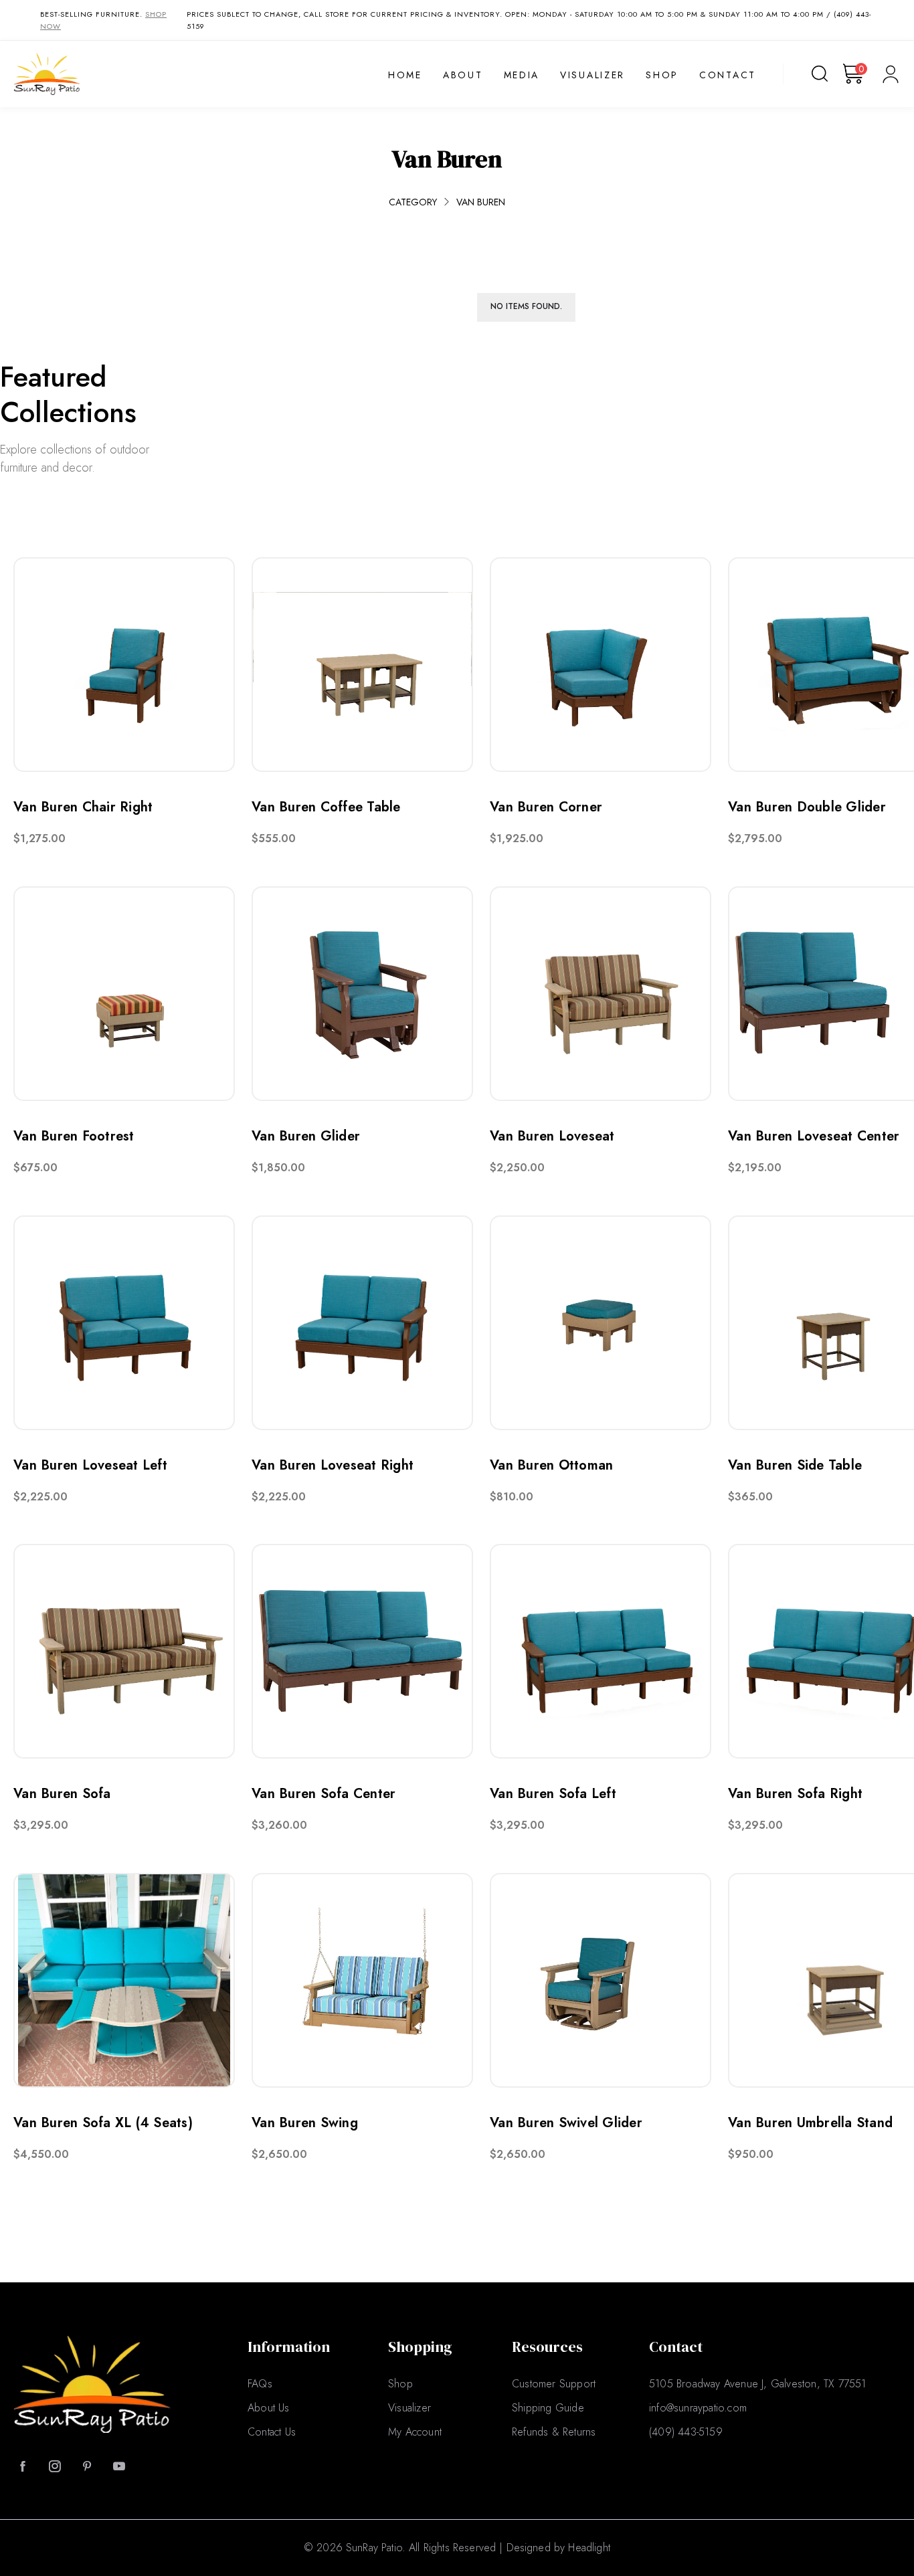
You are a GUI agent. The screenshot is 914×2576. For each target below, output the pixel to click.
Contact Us (272, 2432)
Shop (662, 76)
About (463, 76)
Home (405, 76)
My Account (415, 2432)
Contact (728, 76)
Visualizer (592, 76)
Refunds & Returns (554, 2432)
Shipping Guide (548, 2408)
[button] (855, 74)
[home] (92, 74)
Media (522, 76)
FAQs (260, 2384)
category (413, 202)
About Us (269, 2408)
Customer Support (554, 2384)
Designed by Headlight (558, 2548)
